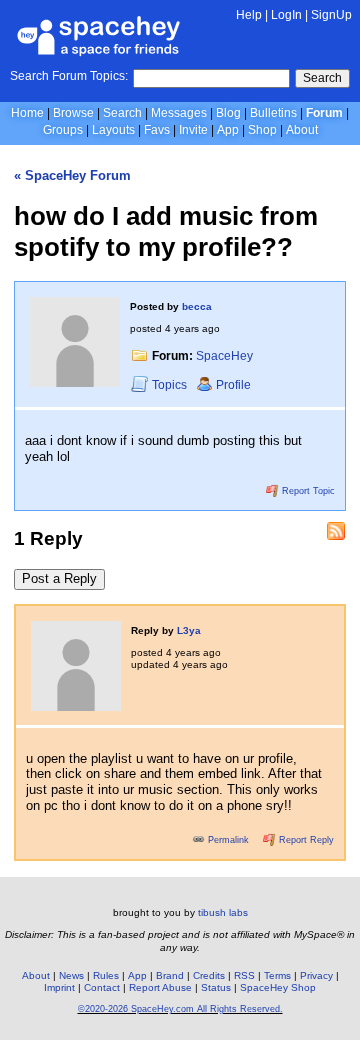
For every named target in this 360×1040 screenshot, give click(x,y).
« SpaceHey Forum (72, 175)
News (71, 975)
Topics (171, 385)
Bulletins (273, 113)
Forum (324, 113)
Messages (179, 113)
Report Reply (305, 840)
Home (27, 113)
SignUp (331, 15)
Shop (262, 130)
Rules (106, 975)
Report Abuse (160, 987)
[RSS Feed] (336, 531)
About (302, 130)
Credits (209, 975)
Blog (228, 113)
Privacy (316, 975)
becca (197, 306)
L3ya (189, 630)
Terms (277, 975)
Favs (157, 130)
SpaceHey (224, 356)
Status (216, 987)
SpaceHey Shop (278, 987)
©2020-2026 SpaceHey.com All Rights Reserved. (180, 1009)
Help (249, 15)
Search (322, 78)
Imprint (59, 987)
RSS (244, 975)
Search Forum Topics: (69, 76)
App (228, 130)
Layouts (113, 130)
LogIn (286, 15)
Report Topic (307, 491)
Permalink (228, 840)
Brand (170, 975)
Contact (102, 987)
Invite (193, 130)
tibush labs (223, 912)
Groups (63, 130)
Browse (73, 113)
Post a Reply (59, 578)
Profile (233, 385)
